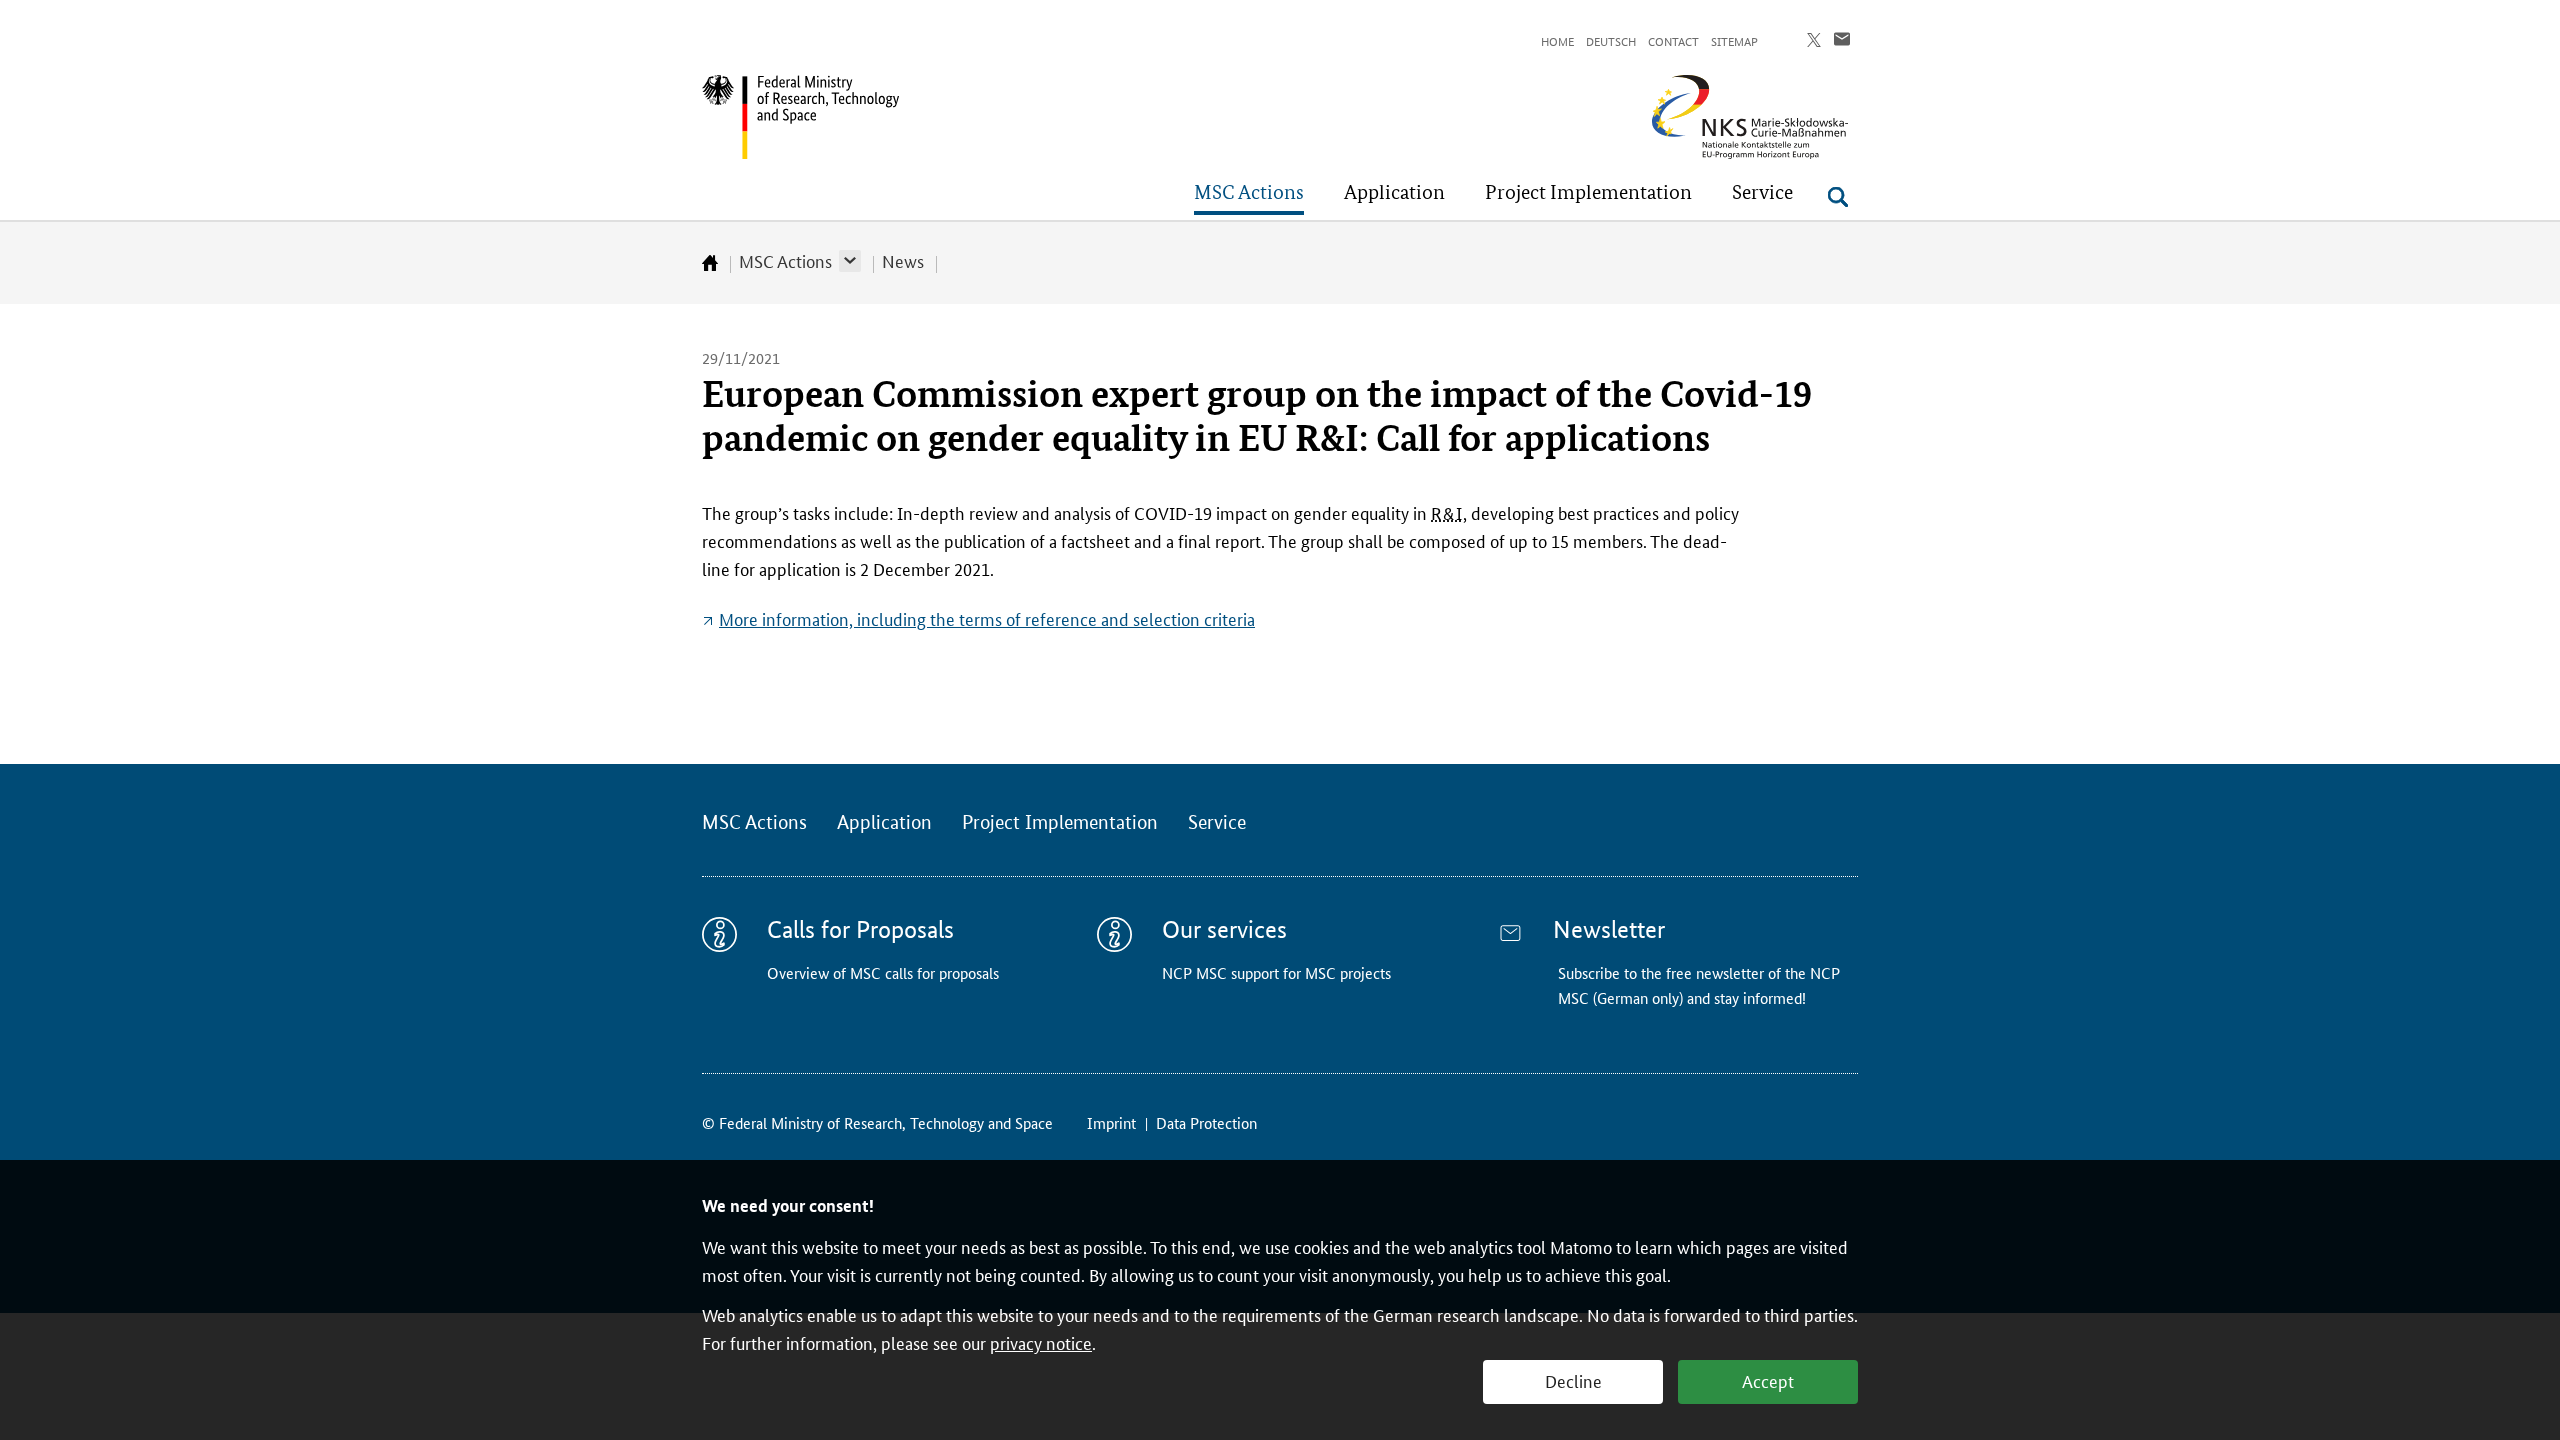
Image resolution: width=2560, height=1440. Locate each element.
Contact (1673, 40)
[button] (850, 261)
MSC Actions (785, 260)
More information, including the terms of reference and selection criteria (987, 618)
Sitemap (1734, 40)
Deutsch (1611, 40)
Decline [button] (1573, 1380)
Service (1217, 823)
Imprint (1111, 1122)
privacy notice (1041, 1342)
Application (884, 823)
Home (1557, 40)
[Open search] (1838, 197)
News (903, 260)
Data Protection (1206, 1122)
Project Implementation (1060, 823)
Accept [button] (1768, 1380)
